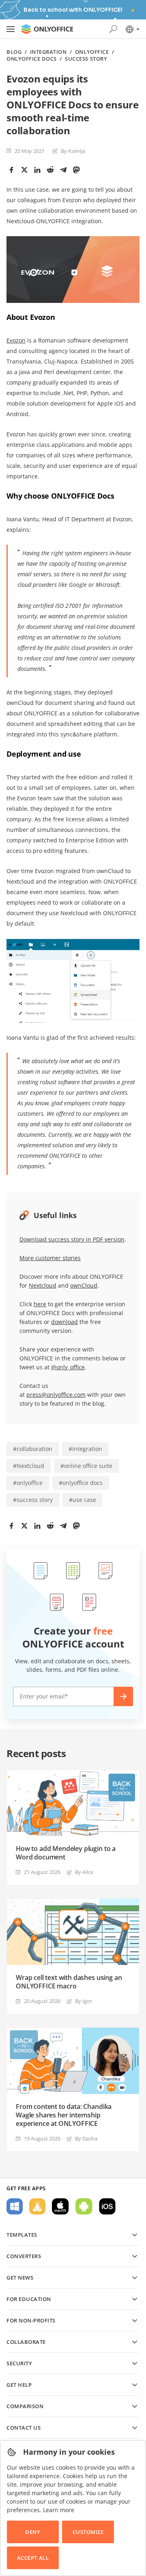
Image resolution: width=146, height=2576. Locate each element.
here (40, 1304)
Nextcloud (43, 1285)
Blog (14, 52)
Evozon (16, 340)
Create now (123, 1696)
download (64, 1322)
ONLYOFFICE (92, 52)
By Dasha (86, 2138)
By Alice (84, 1872)
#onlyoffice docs (81, 1483)
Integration (48, 52)
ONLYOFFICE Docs (32, 59)
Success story (86, 59)
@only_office (68, 1367)
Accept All (33, 2558)
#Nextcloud (29, 1466)
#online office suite (86, 1466)
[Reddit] (50, 170)
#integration (85, 1449)
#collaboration (33, 1449)
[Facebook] (11, 170)
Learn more (59, 2510)
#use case (83, 1500)
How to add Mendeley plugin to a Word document (66, 1853)
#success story (33, 1500)
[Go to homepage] (47, 29)
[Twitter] (24, 170)
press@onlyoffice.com (56, 1395)
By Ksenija (73, 151)
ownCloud (84, 1285)
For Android (84, 2206)
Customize (88, 2532)
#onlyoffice (28, 1483)
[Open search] (113, 29)
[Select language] (132, 29)
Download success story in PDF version (72, 1239)
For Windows (15, 2206)
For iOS (107, 2206)
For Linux (37, 2206)
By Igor (84, 2001)
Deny (33, 2532)
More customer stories (50, 1258)
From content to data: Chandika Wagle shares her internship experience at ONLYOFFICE (64, 2115)
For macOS (60, 2206)
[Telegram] (63, 170)
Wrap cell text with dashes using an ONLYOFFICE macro (69, 1982)
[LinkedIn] (37, 170)
